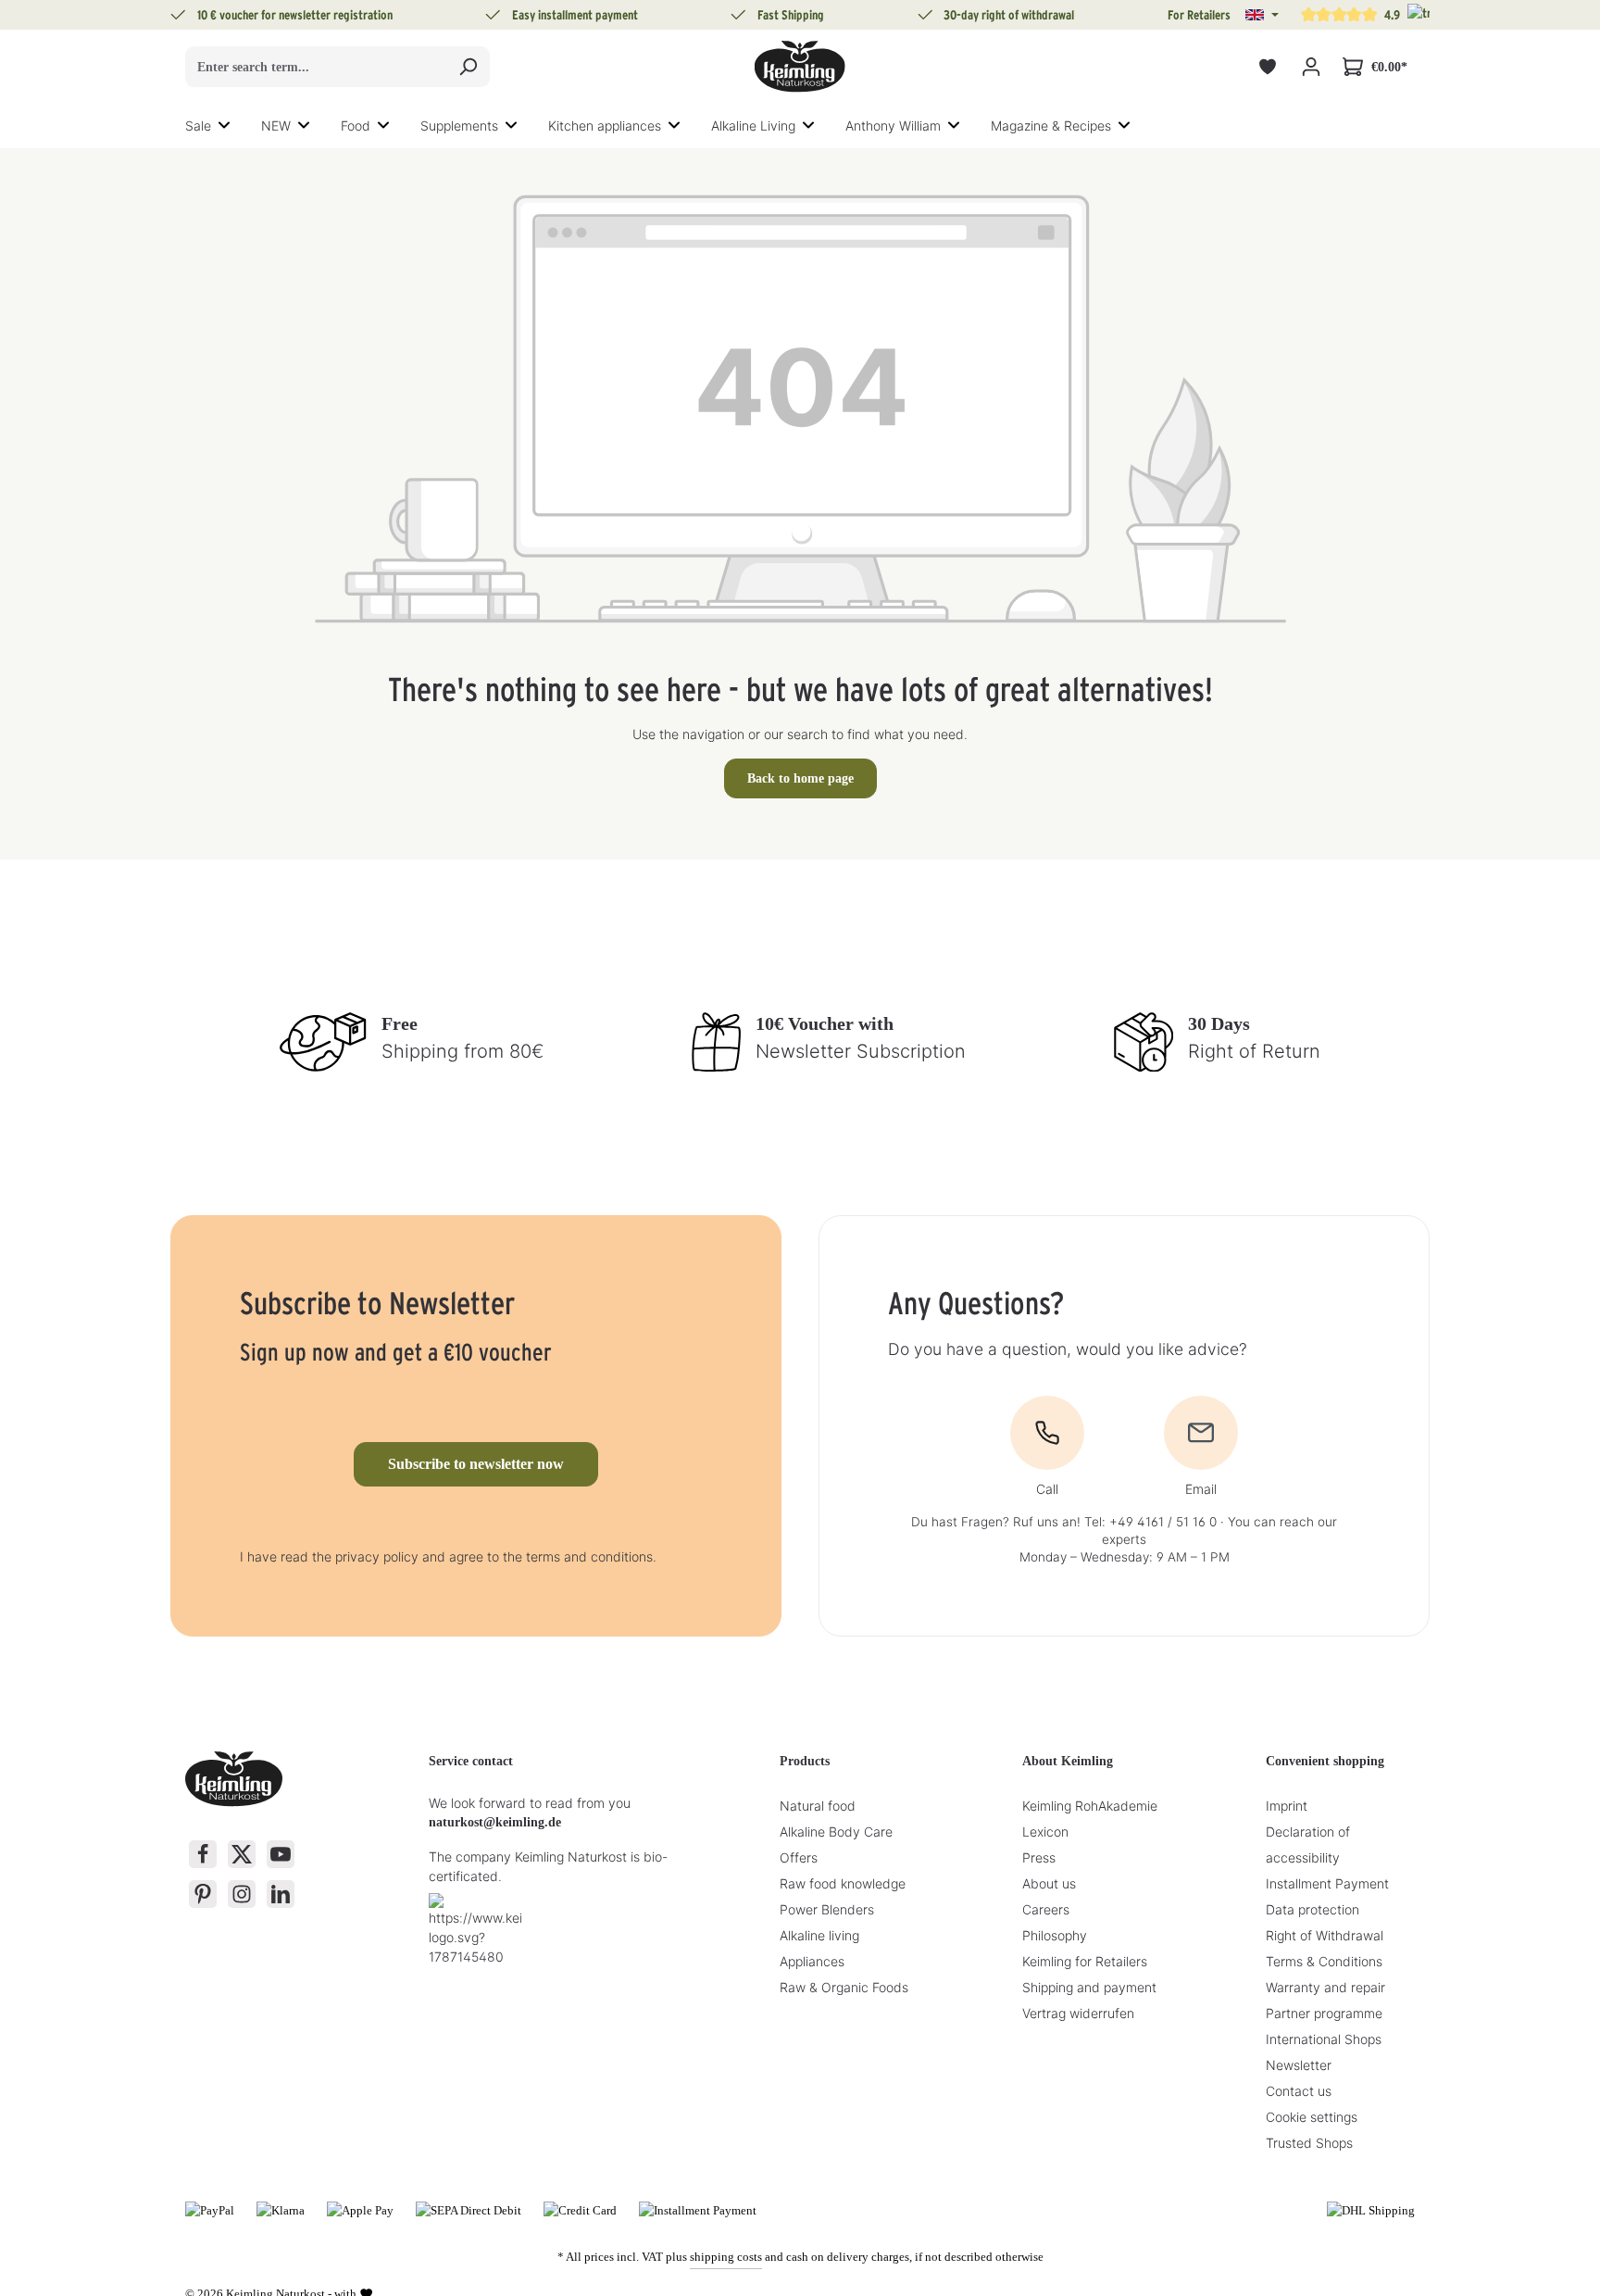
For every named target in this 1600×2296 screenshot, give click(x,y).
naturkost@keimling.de (495, 1822)
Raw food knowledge (843, 1883)
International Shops (1324, 2039)
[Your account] (1311, 67)
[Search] (468, 67)
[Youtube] (281, 1854)
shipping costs (726, 2257)
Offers (799, 1857)
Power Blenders (827, 1909)
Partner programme (1324, 2013)
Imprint (1287, 1806)
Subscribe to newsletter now (476, 1464)
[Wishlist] (1267, 67)
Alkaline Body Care (836, 1832)
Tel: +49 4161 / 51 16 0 (1150, 1522)
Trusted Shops (1309, 2143)
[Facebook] (203, 1854)
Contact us (1299, 2091)
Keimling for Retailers (1085, 1961)
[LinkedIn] (281, 1894)
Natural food (818, 1806)
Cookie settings (1312, 2117)
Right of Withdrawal (1325, 1935)
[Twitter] (242, 1854)
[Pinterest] (203, 1894)
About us (1049, 1883)
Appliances (812, 1961)
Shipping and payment (1089, 1987)
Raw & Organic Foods (844, 1987)
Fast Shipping (791, 15)
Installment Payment (1327, 1883)
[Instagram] (242, 1894)
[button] (1262, 15)
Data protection (1312, 1909)
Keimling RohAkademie (1090, 1806)
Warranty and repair (1325, 1987)
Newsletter (1299, 2065)
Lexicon (1045, 1832)
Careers (1046, 1909)
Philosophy (1055, 1935)
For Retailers (1199, 15)
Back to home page (800, 778)
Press (1039, 1857)
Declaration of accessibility (1308, 1844)
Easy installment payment (575, 15)
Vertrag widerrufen (1078, 2013)
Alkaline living (819, 1935)
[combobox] (316, 67)
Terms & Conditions (1324, 1961)
